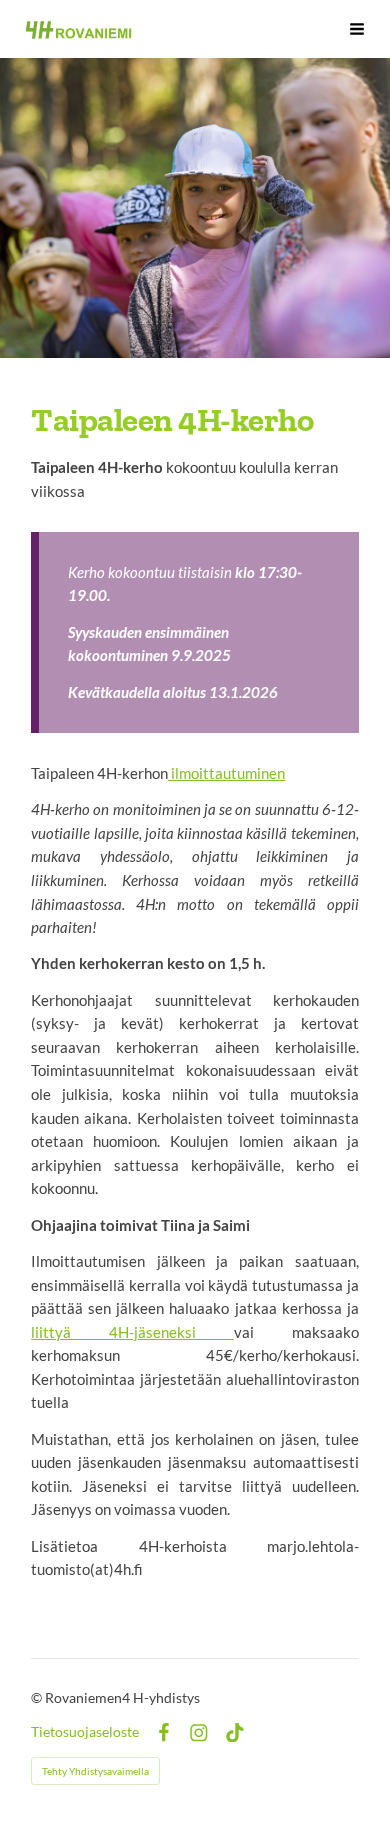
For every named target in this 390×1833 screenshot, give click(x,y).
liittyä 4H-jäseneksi (132, 1332)
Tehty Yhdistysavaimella (95, 1771)
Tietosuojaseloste (85, 1732)
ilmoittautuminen (226, 773)
